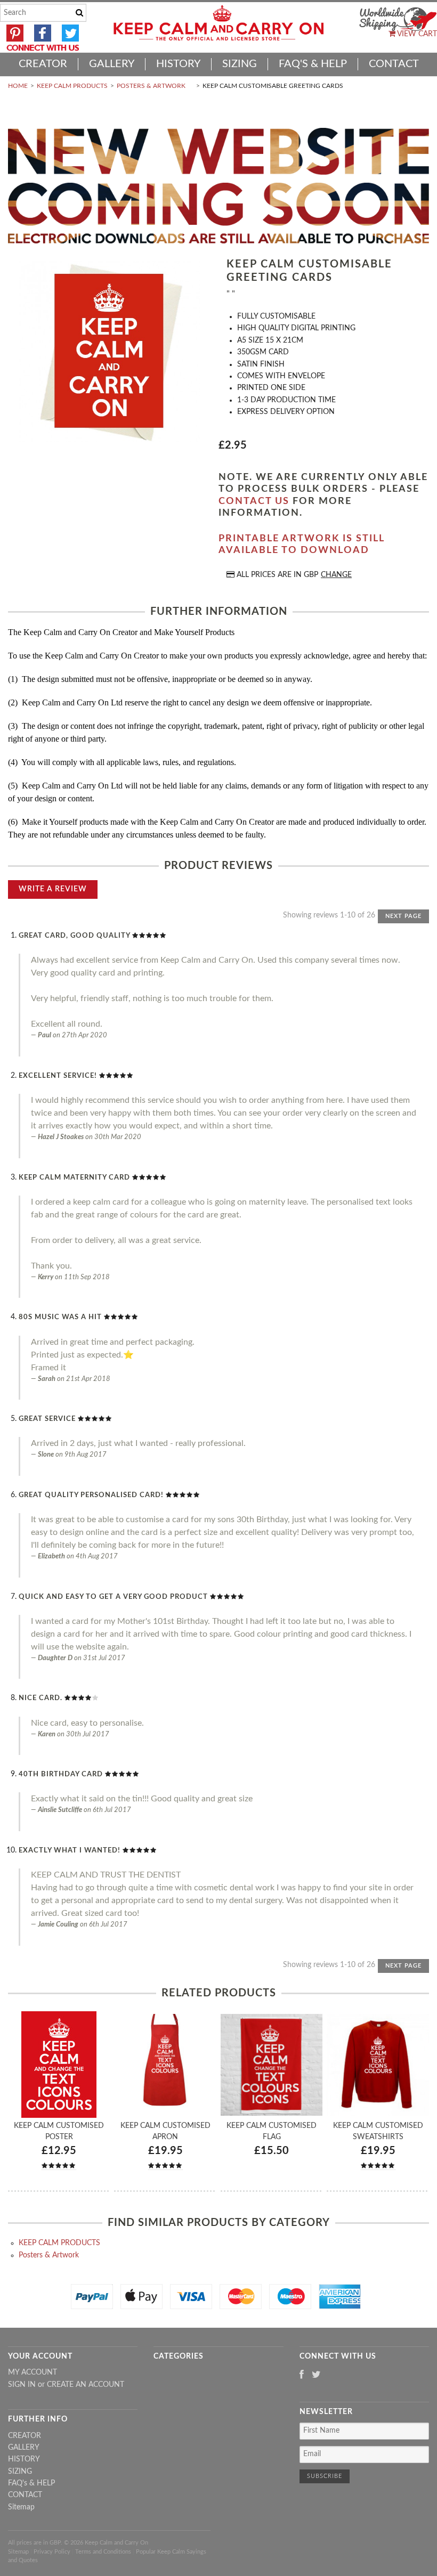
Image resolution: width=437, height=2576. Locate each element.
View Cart (416, 34)
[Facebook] (302, 2375)
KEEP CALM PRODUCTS (72, 86)
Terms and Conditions (103, 2552)
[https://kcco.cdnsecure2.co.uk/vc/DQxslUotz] (109, 352)
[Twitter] (316, 2375)
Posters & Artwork (151, 86)
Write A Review (53, 889)
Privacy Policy (52, 2552)
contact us (254, 501)
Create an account (86, 2385)
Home (18, 86)
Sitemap (21, 2507)
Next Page (403, 916)
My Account (33, 2372)
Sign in (22, 2385)
